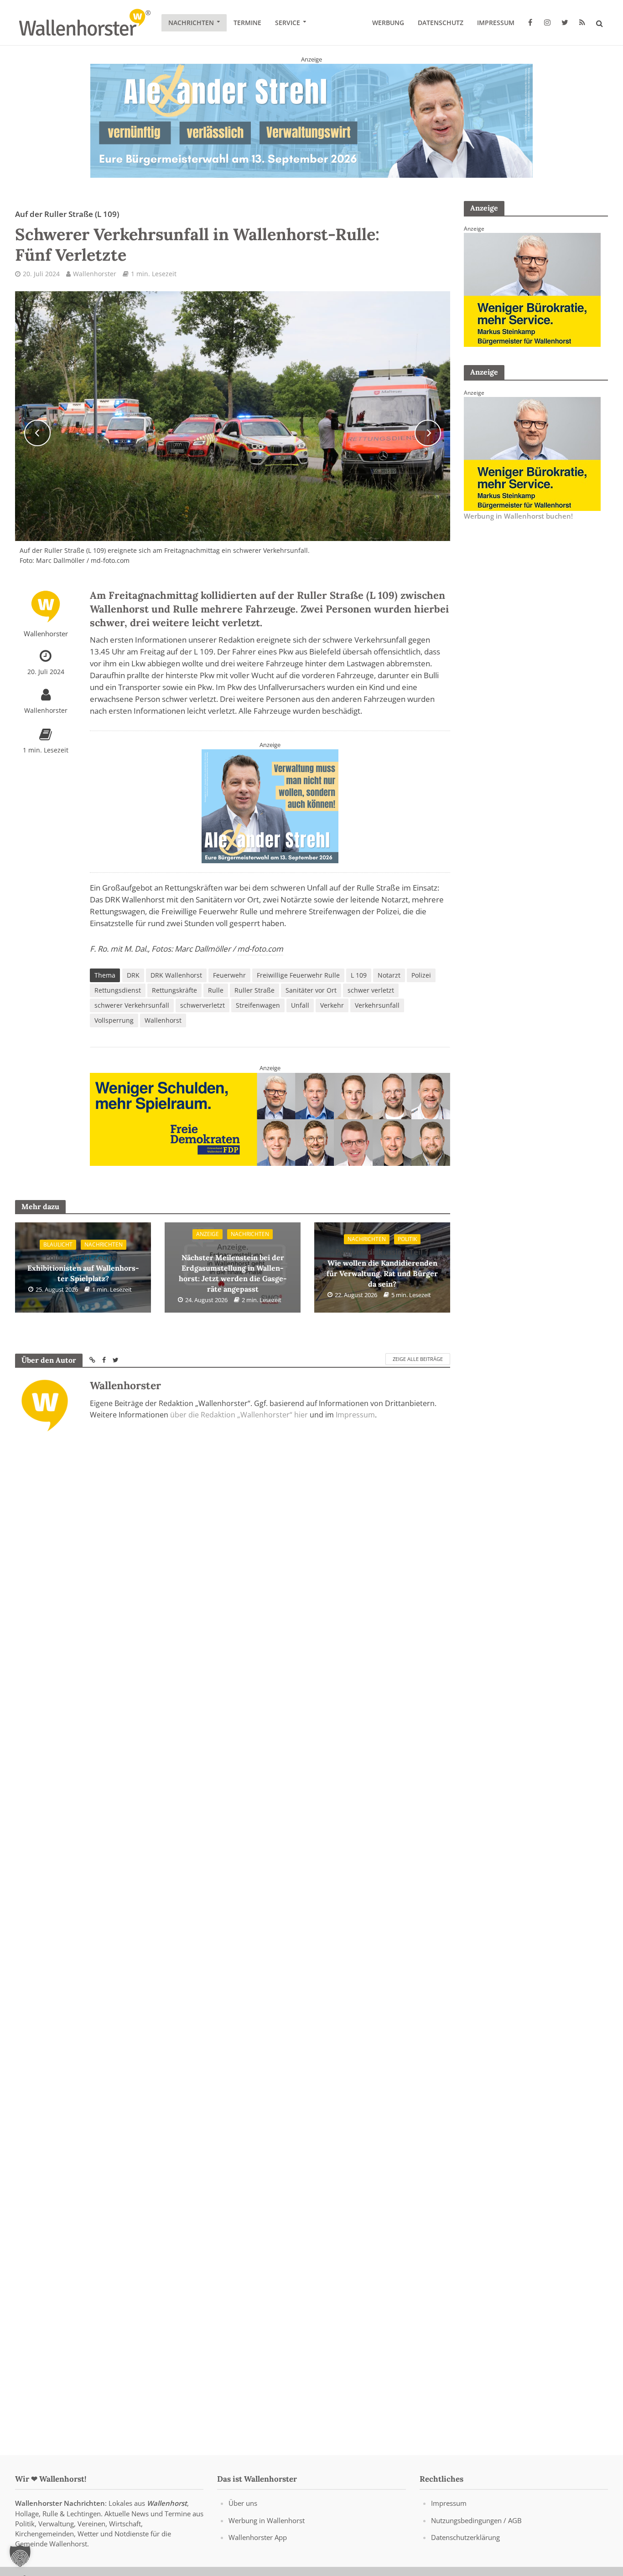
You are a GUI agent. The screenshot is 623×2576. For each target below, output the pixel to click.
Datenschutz (441, 23)
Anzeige (208, 1234)
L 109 (359, 975)
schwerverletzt (202, 1005)
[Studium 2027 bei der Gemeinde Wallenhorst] (270, 1118)
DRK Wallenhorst (176, 975)
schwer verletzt (371, 990)
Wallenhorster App (258, 2537)
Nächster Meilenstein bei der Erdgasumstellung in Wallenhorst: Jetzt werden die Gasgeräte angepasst (233, 1268)
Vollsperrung (114, 1020)
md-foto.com (260, 949)
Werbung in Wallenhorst (267, 2520)
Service (288, 23)
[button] (20, 2556)
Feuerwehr (229, 975)
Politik (407, 1239)
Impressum (496, 23)
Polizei (421, 975)
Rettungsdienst (118, 990)
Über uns (243, 2503)
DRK (133, 975)
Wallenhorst (163, 1020)
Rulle (216, 990)
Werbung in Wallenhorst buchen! (518, 516)
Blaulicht (58, 1244)
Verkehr (332, 1005)
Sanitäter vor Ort (311, 990)
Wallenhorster (95, 274)
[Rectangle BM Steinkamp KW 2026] (532, 289)
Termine (247, 23)
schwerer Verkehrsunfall (132, 1005)
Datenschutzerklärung (465, 2537)
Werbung (388, 23)
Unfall (300, 1005)
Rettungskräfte (174, 990)
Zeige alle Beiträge (418, 1359)
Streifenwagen (258, 1005)
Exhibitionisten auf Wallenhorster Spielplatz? (83, 1268)
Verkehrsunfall (377, 1005)
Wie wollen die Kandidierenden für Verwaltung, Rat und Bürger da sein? (382, 1267)
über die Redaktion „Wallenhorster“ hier (239, 1415)
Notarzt (389, 975)
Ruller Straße (254, 990)
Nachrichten (191, 23)
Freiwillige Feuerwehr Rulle (298, 975)
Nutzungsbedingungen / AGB (476, 2520)
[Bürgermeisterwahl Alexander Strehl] (311, 120)
